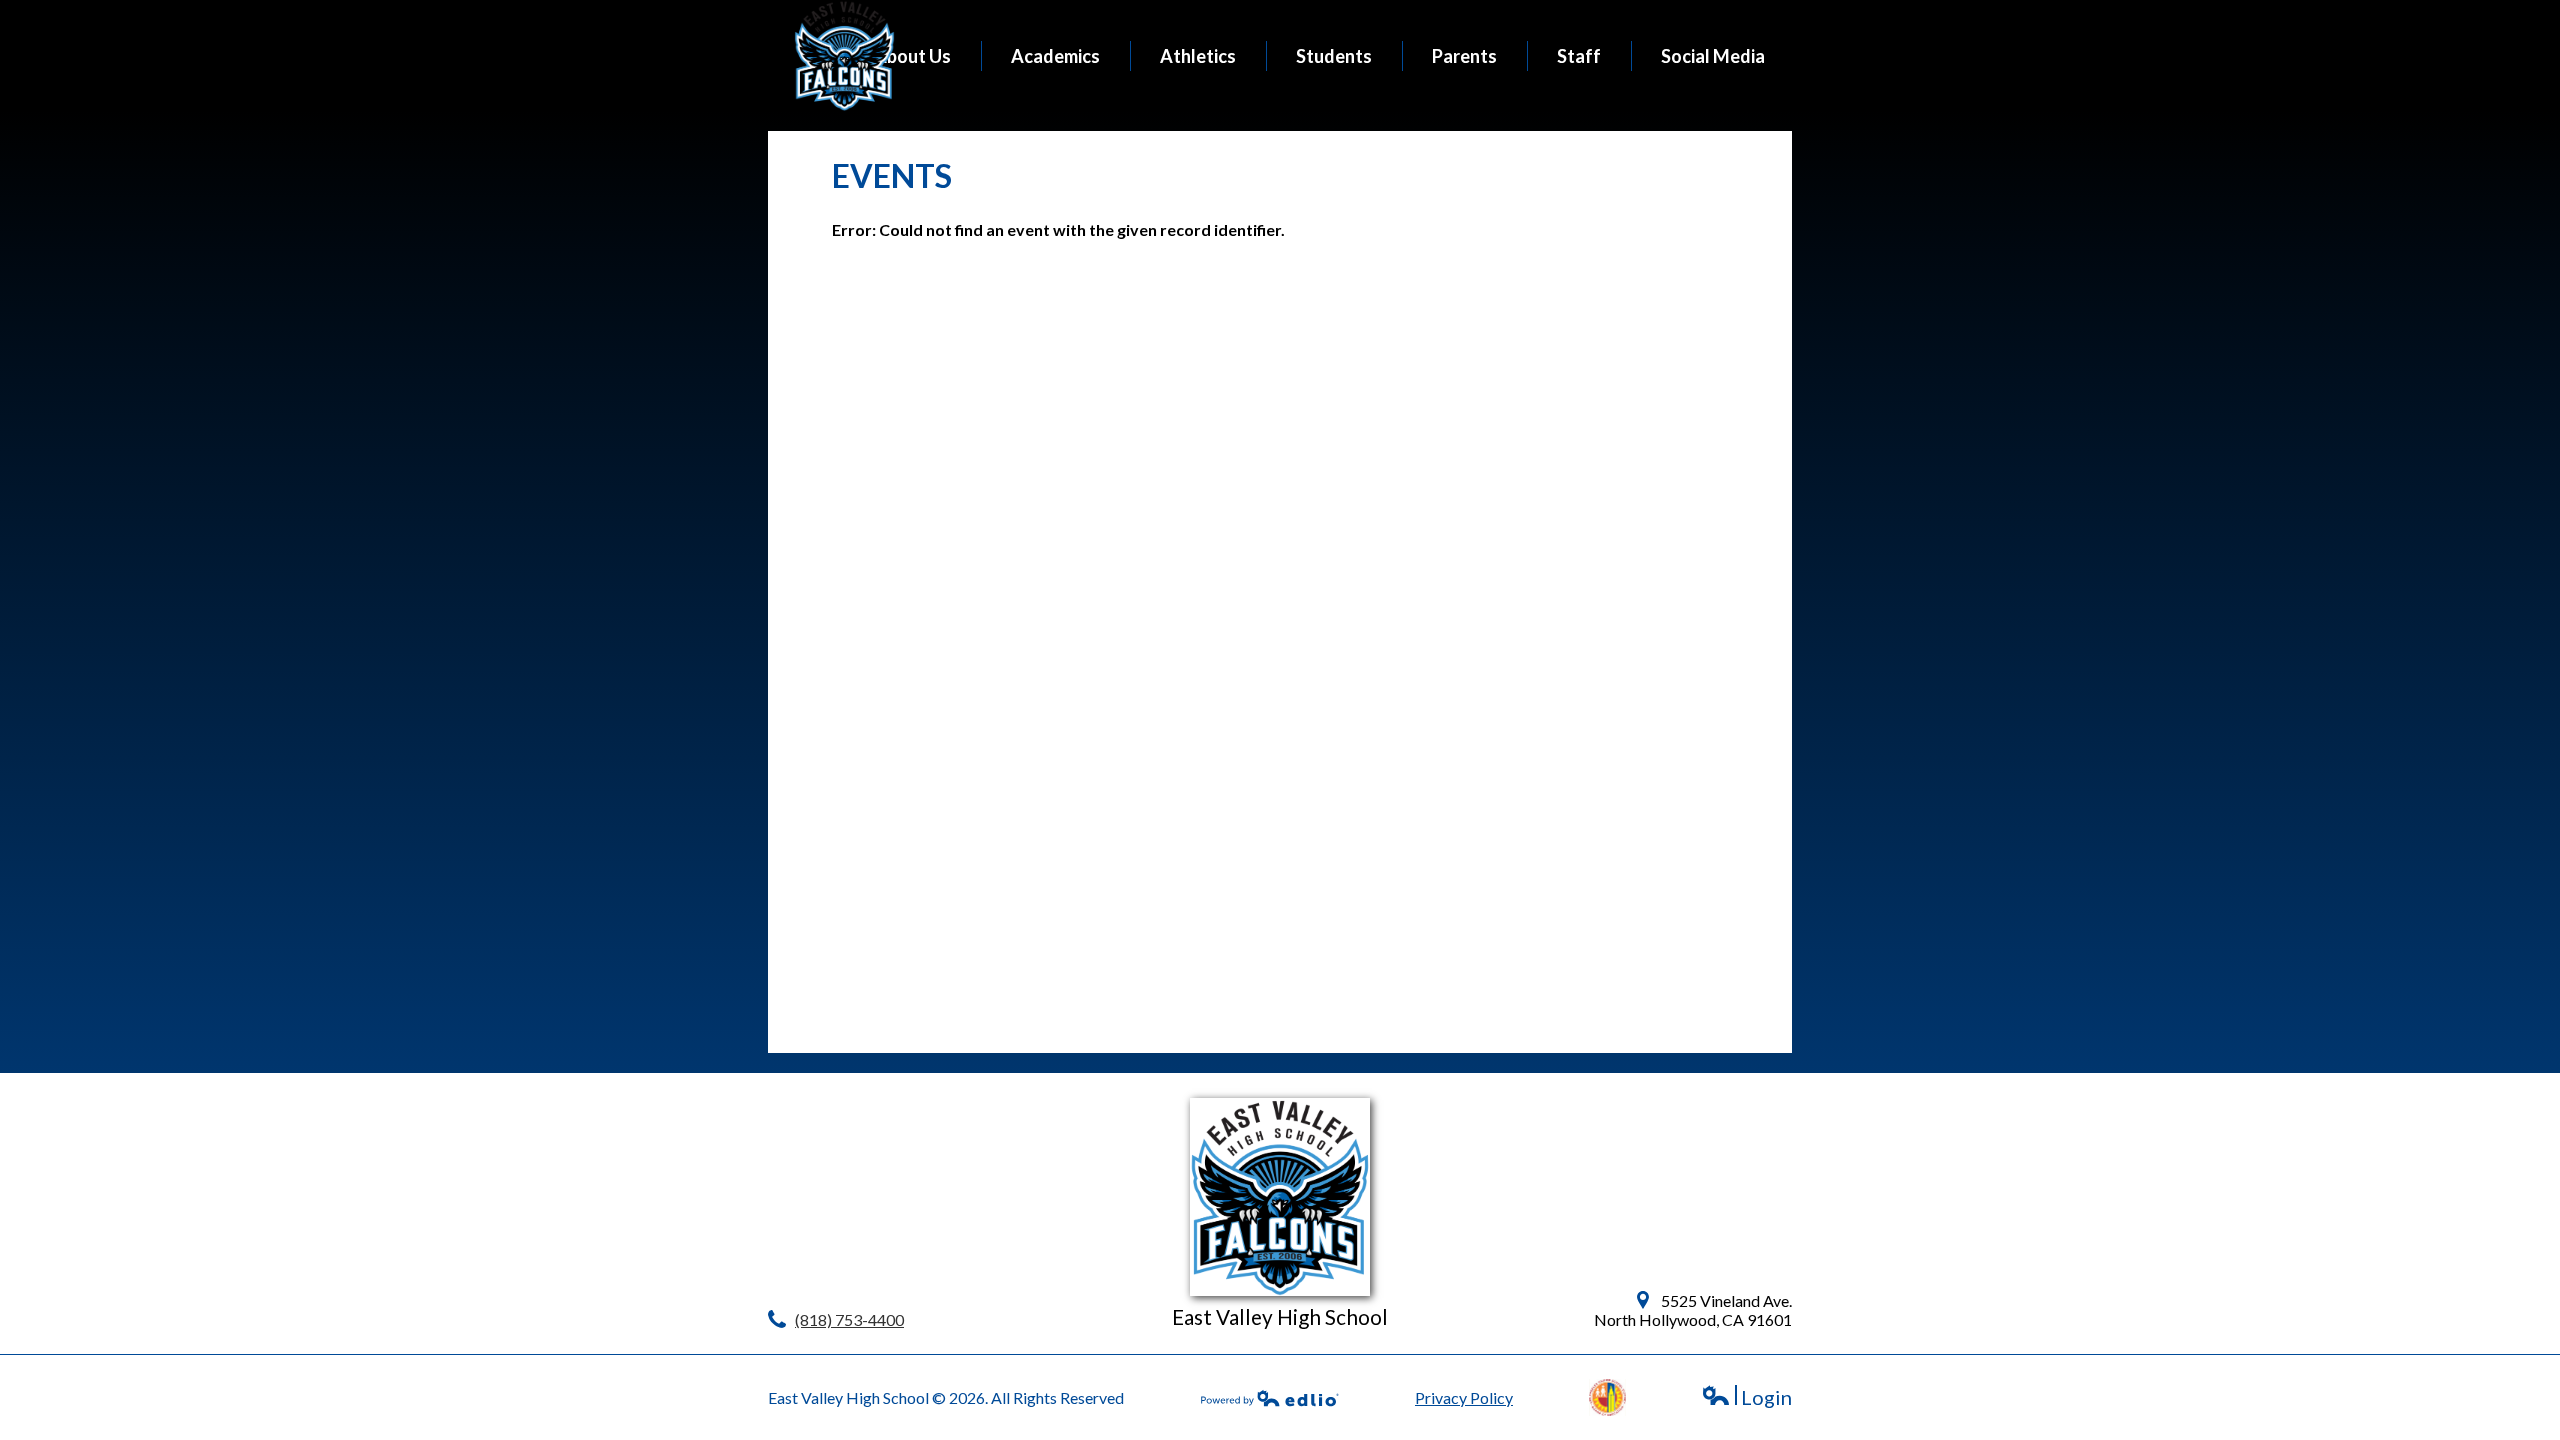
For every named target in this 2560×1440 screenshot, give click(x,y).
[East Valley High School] (844, 55)
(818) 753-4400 (849, 1319)
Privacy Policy (1464, 1397)
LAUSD (1607, 1397)
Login (1746, 1397)
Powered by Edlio (1270, 1398)
